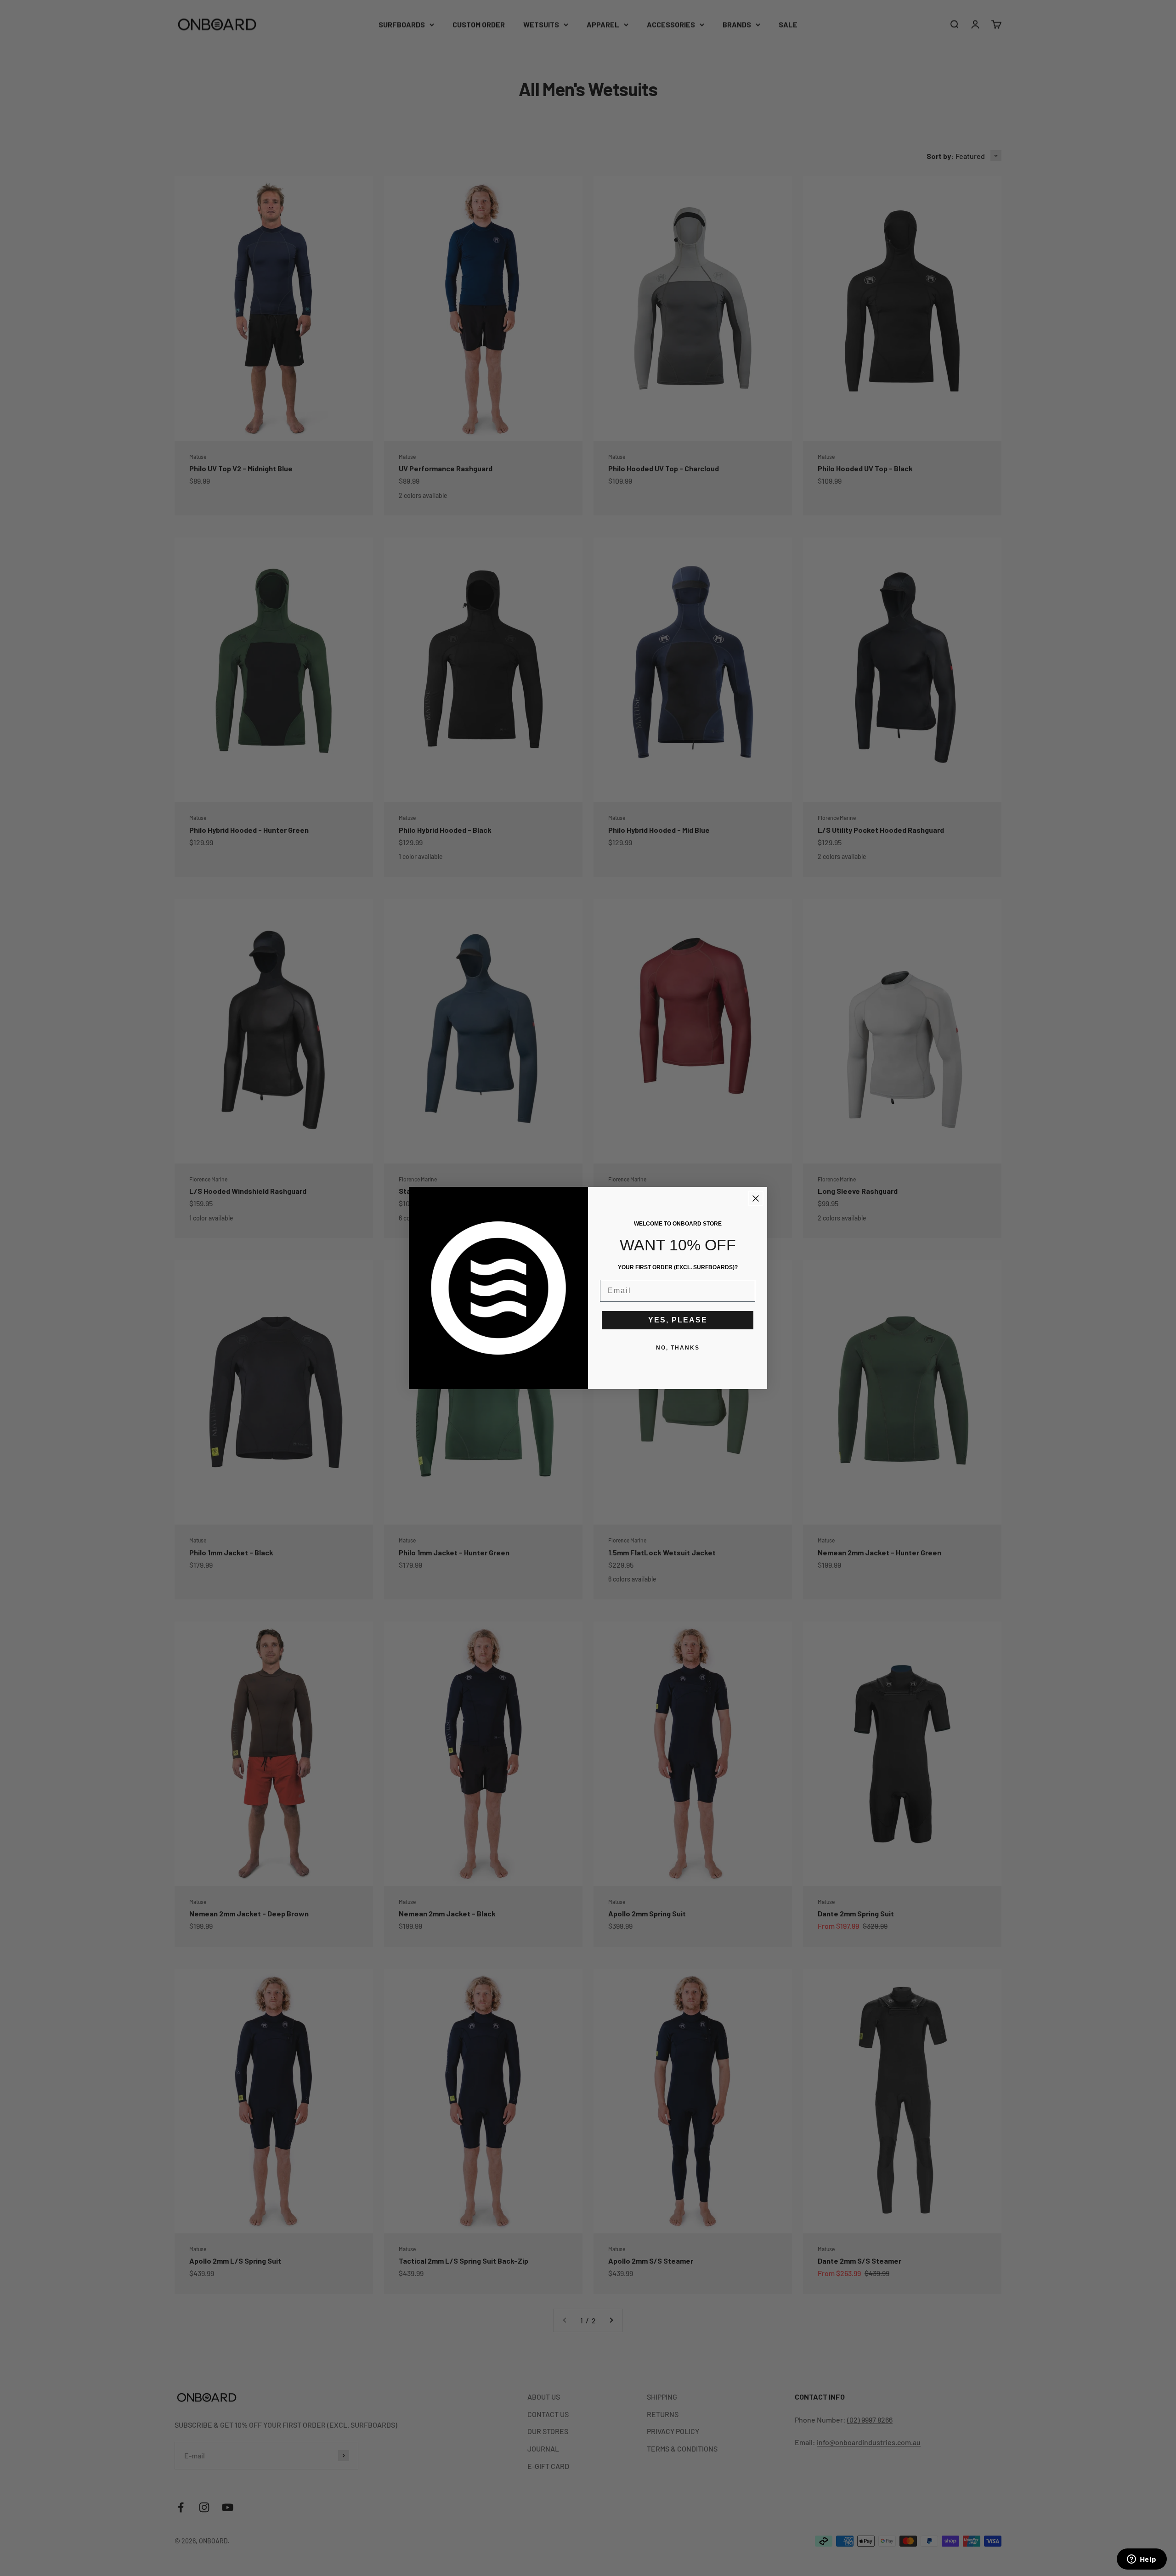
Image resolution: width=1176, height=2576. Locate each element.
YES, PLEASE (678, 1320)
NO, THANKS (678, 1348)
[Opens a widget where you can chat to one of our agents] (1142, 2560)
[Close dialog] (756, 1198)
